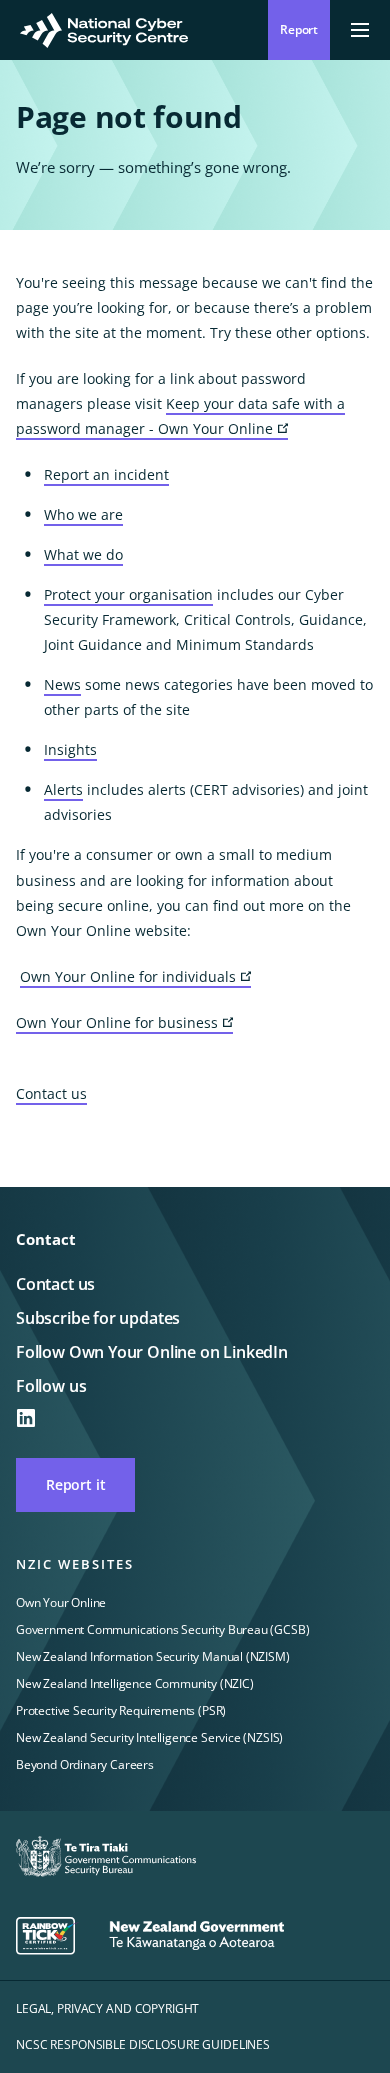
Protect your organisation (128, 594)
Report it (75, 1484)
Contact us (51, 1093)
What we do (83, 554)
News (62, 684)
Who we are (83, 514)
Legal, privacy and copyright (107, 2008)
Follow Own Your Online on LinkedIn (152, 1352)
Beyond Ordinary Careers (85, 1764)
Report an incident (106, 474)
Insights (70, 749)
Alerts (63, 789)
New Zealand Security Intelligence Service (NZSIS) (149, 1737)
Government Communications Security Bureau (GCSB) (162, 1629)
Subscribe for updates (98, 1318)
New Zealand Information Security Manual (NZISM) (153, 1656)
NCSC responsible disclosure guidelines (143, 2044)
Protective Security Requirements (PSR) (121, 1710)
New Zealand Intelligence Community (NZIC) (135, 1683)
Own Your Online (61, 1602)
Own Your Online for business (124, 1023)
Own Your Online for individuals (135, 977)
